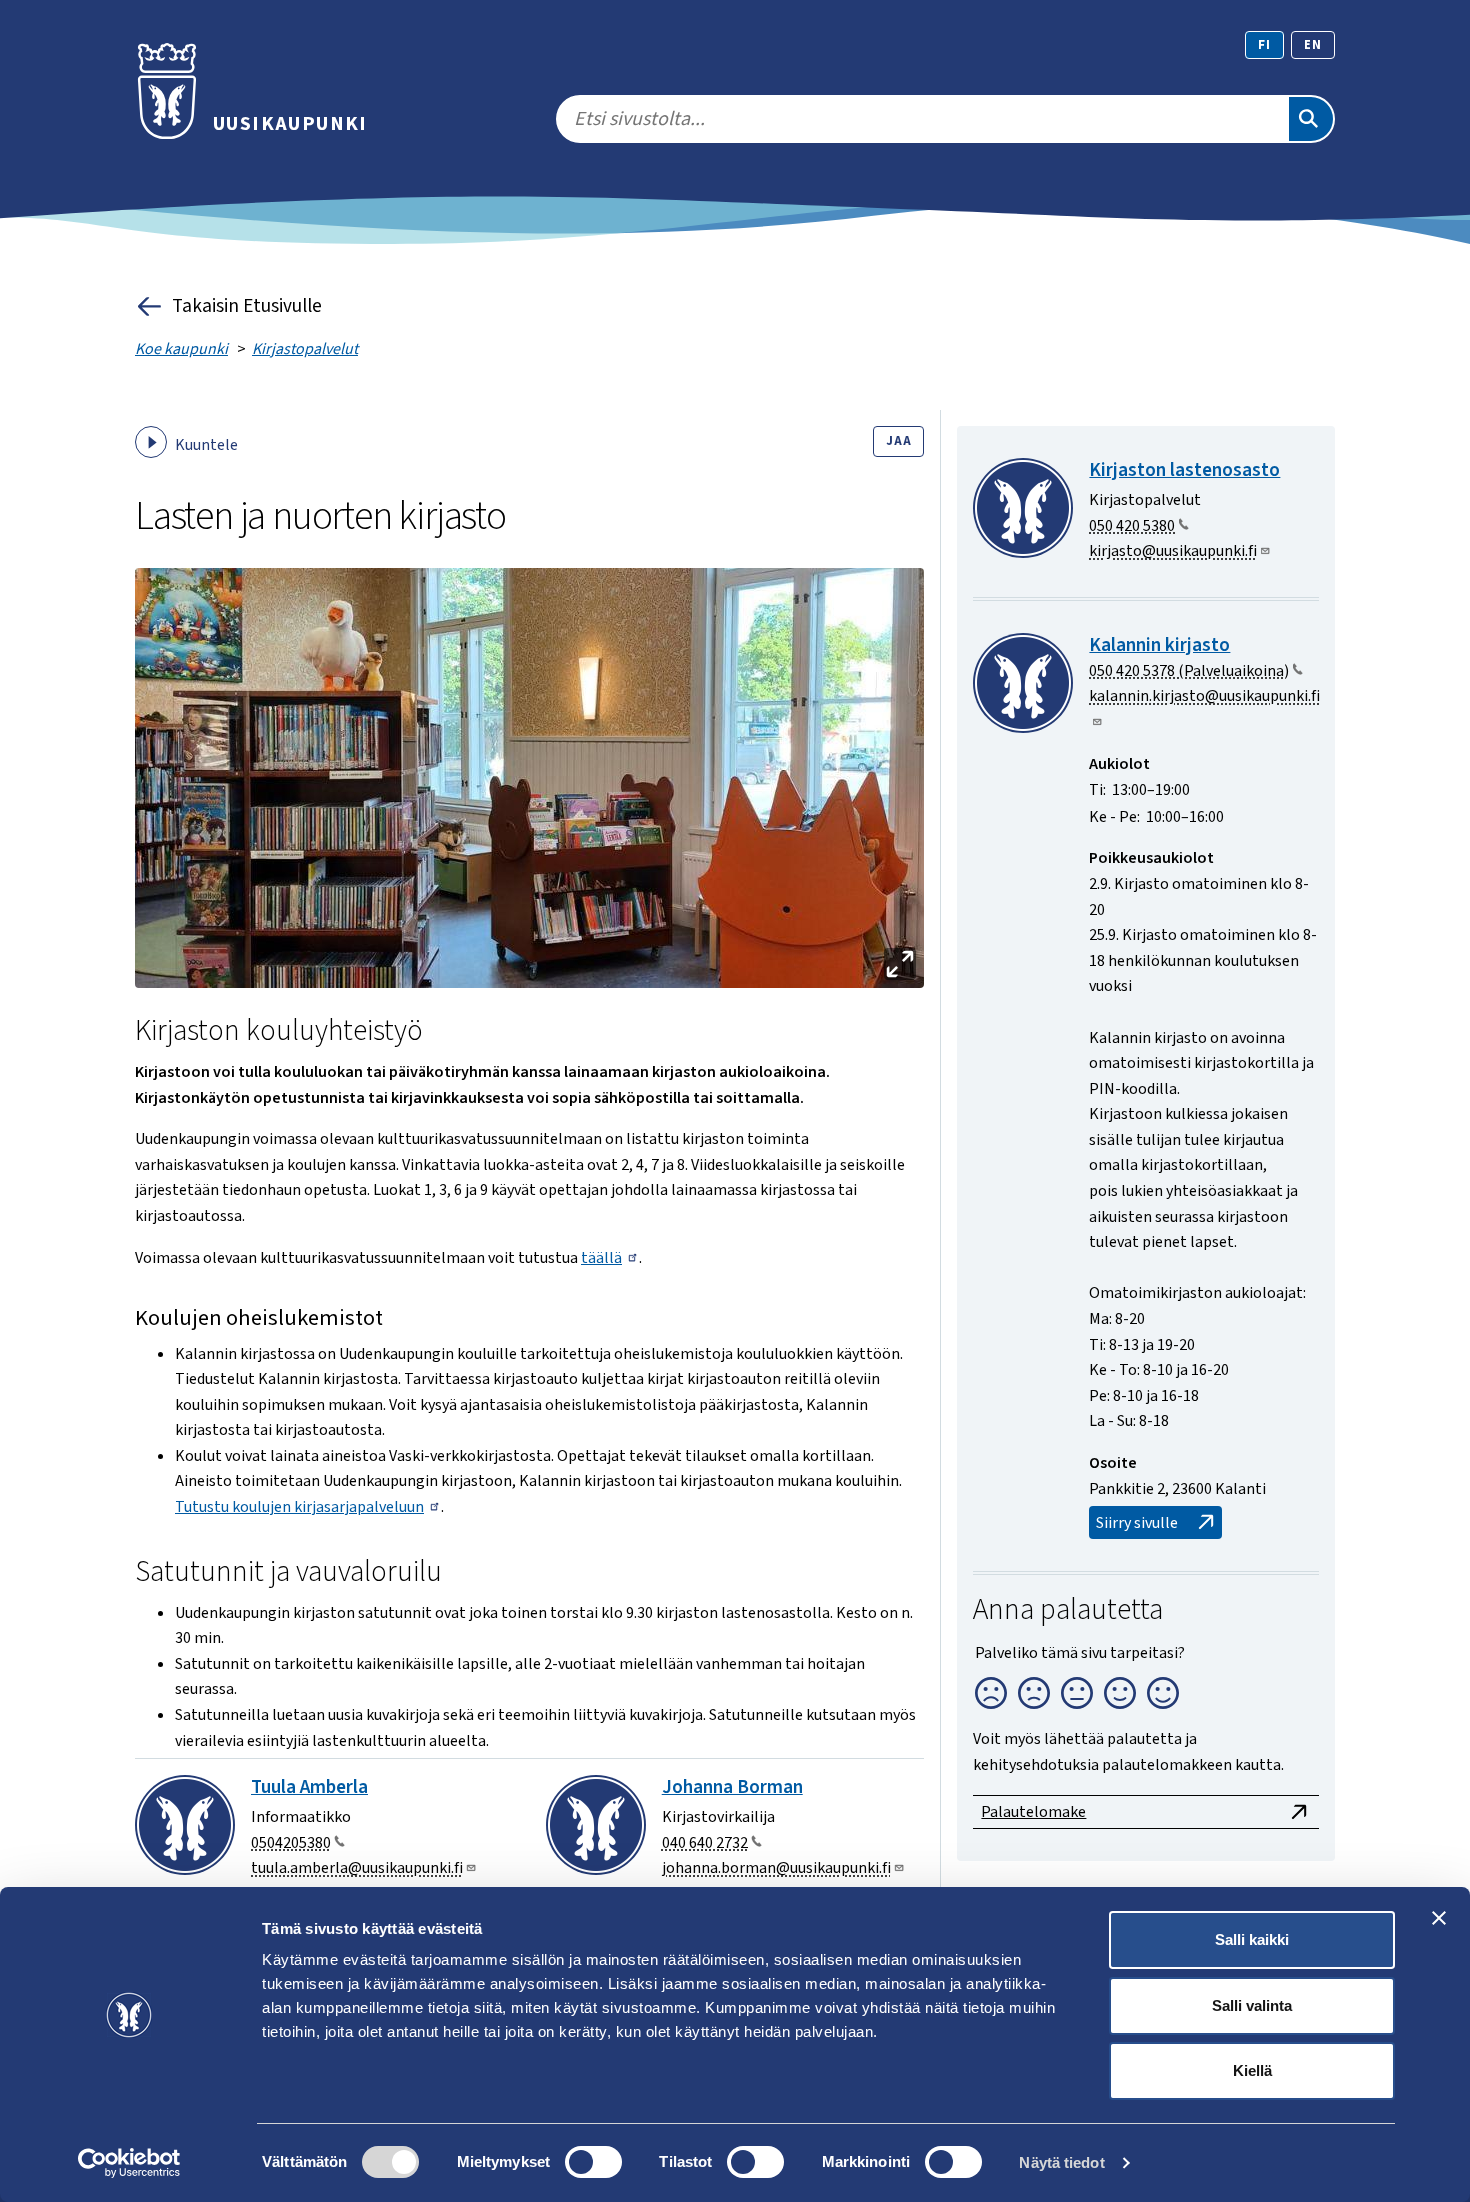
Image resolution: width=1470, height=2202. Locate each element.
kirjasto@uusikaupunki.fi (1173, 551)
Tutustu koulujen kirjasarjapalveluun (299, 1507)
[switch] (593, 2162)
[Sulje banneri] (1439, 1918)
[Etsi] (1311, 119)
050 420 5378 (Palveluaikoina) (1189, 671)
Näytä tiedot (1061, 2162)
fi (1264, 45)
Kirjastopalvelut (305, 349)
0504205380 (291, 1843)
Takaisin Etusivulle (247, 306)
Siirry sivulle (1137, 1523)
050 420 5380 (1132, 526)
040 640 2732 (705, 1843)
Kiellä (1252, 2070)
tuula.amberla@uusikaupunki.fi (357, 1868)
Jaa (898, 441)
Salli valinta (1252, 2005)
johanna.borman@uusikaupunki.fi (776, 1868)
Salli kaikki (1252, 1939)
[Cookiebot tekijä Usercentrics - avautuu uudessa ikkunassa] (129, 2163)
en (1313, 45)
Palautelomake (1033, 1812)
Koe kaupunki (181, 349)
